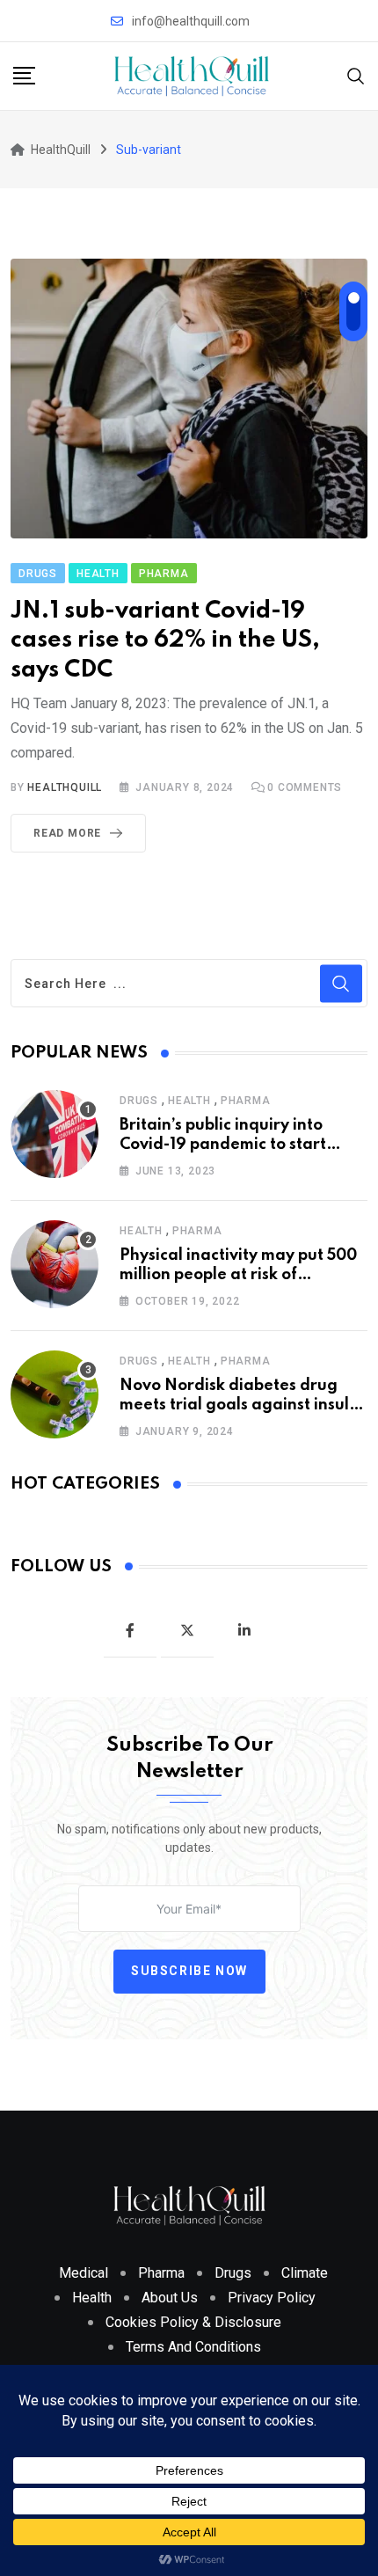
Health (189, 1101)
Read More (67, 833)
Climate (305, 2273)
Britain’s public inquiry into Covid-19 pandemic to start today (223, 1145)
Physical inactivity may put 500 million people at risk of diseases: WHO (238, 1275)
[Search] (356, 75)
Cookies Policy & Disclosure (193, 2322)
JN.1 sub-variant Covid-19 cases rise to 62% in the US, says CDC (165, 640)
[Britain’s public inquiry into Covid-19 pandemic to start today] (55, 1134)
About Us (170, 2298)
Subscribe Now (189, 1971)
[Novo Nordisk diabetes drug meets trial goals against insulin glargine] (55, 1394)
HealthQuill (65, 787)
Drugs (139, 1101)
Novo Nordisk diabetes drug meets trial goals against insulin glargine (241, 1405)
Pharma (246, 1101)
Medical (84, 2273)
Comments (305, 787)
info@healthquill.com (191, 21)
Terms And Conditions (193, 2347)
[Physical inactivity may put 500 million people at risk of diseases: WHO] (55, 1264)
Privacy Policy (272, 2298)
